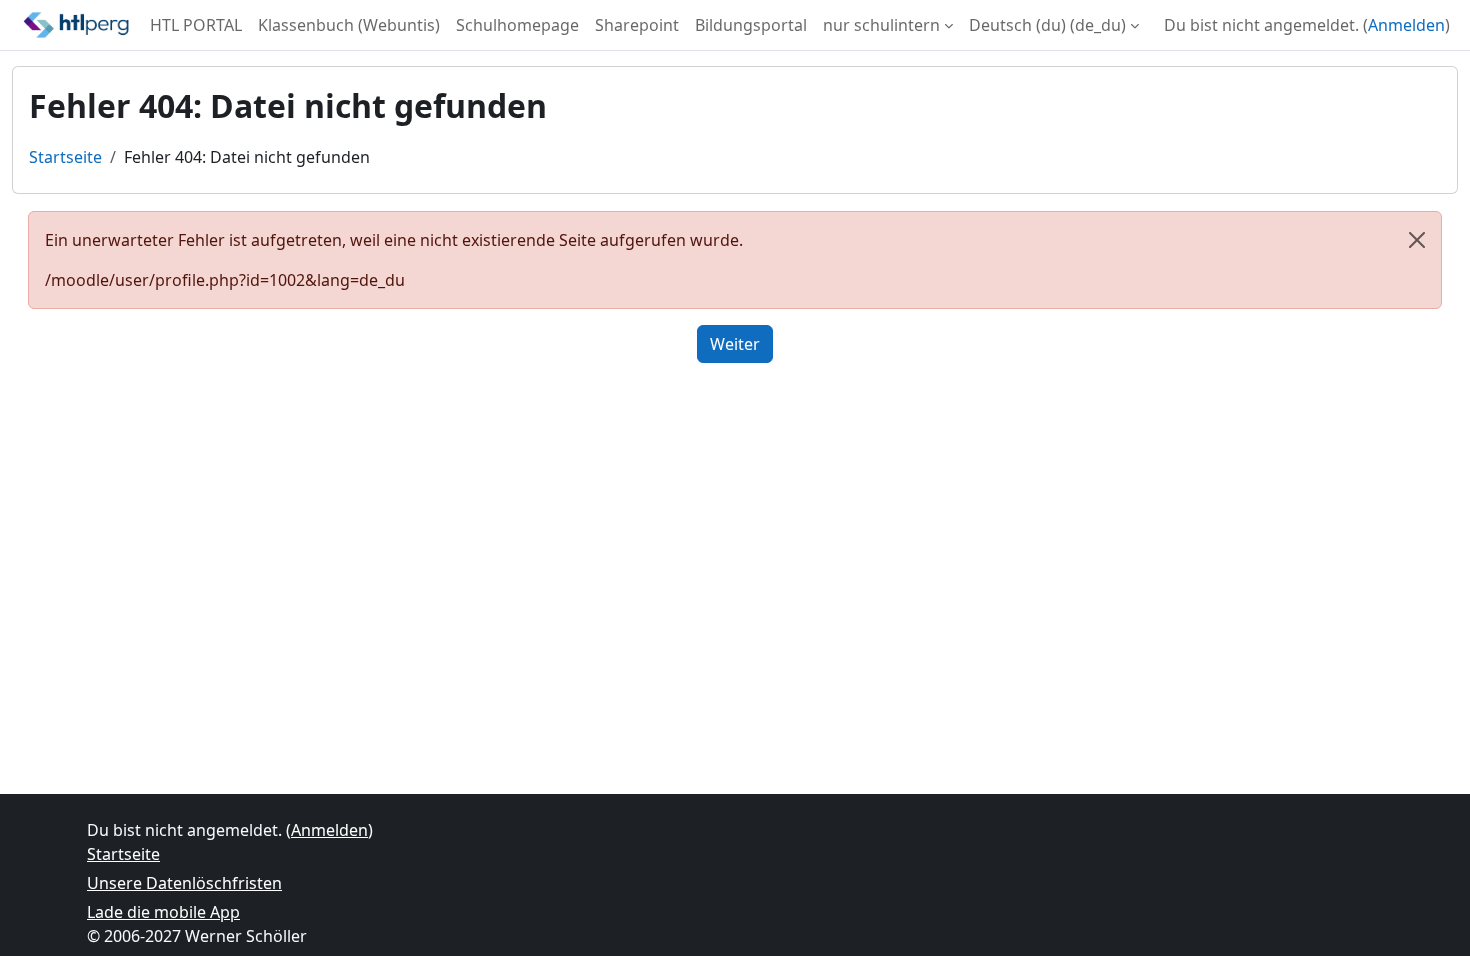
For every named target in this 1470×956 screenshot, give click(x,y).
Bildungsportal (751, 25)
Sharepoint (637, 25)
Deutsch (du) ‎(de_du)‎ (1047, 25)
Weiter (735, 344)
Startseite (65, 157)
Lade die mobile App (163, 912)
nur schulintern (881, 25)
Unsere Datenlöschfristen (184, 883)
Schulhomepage (517, 25)
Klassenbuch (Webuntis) (349, 25)
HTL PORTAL (196, 25)
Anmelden (1406, 25)
